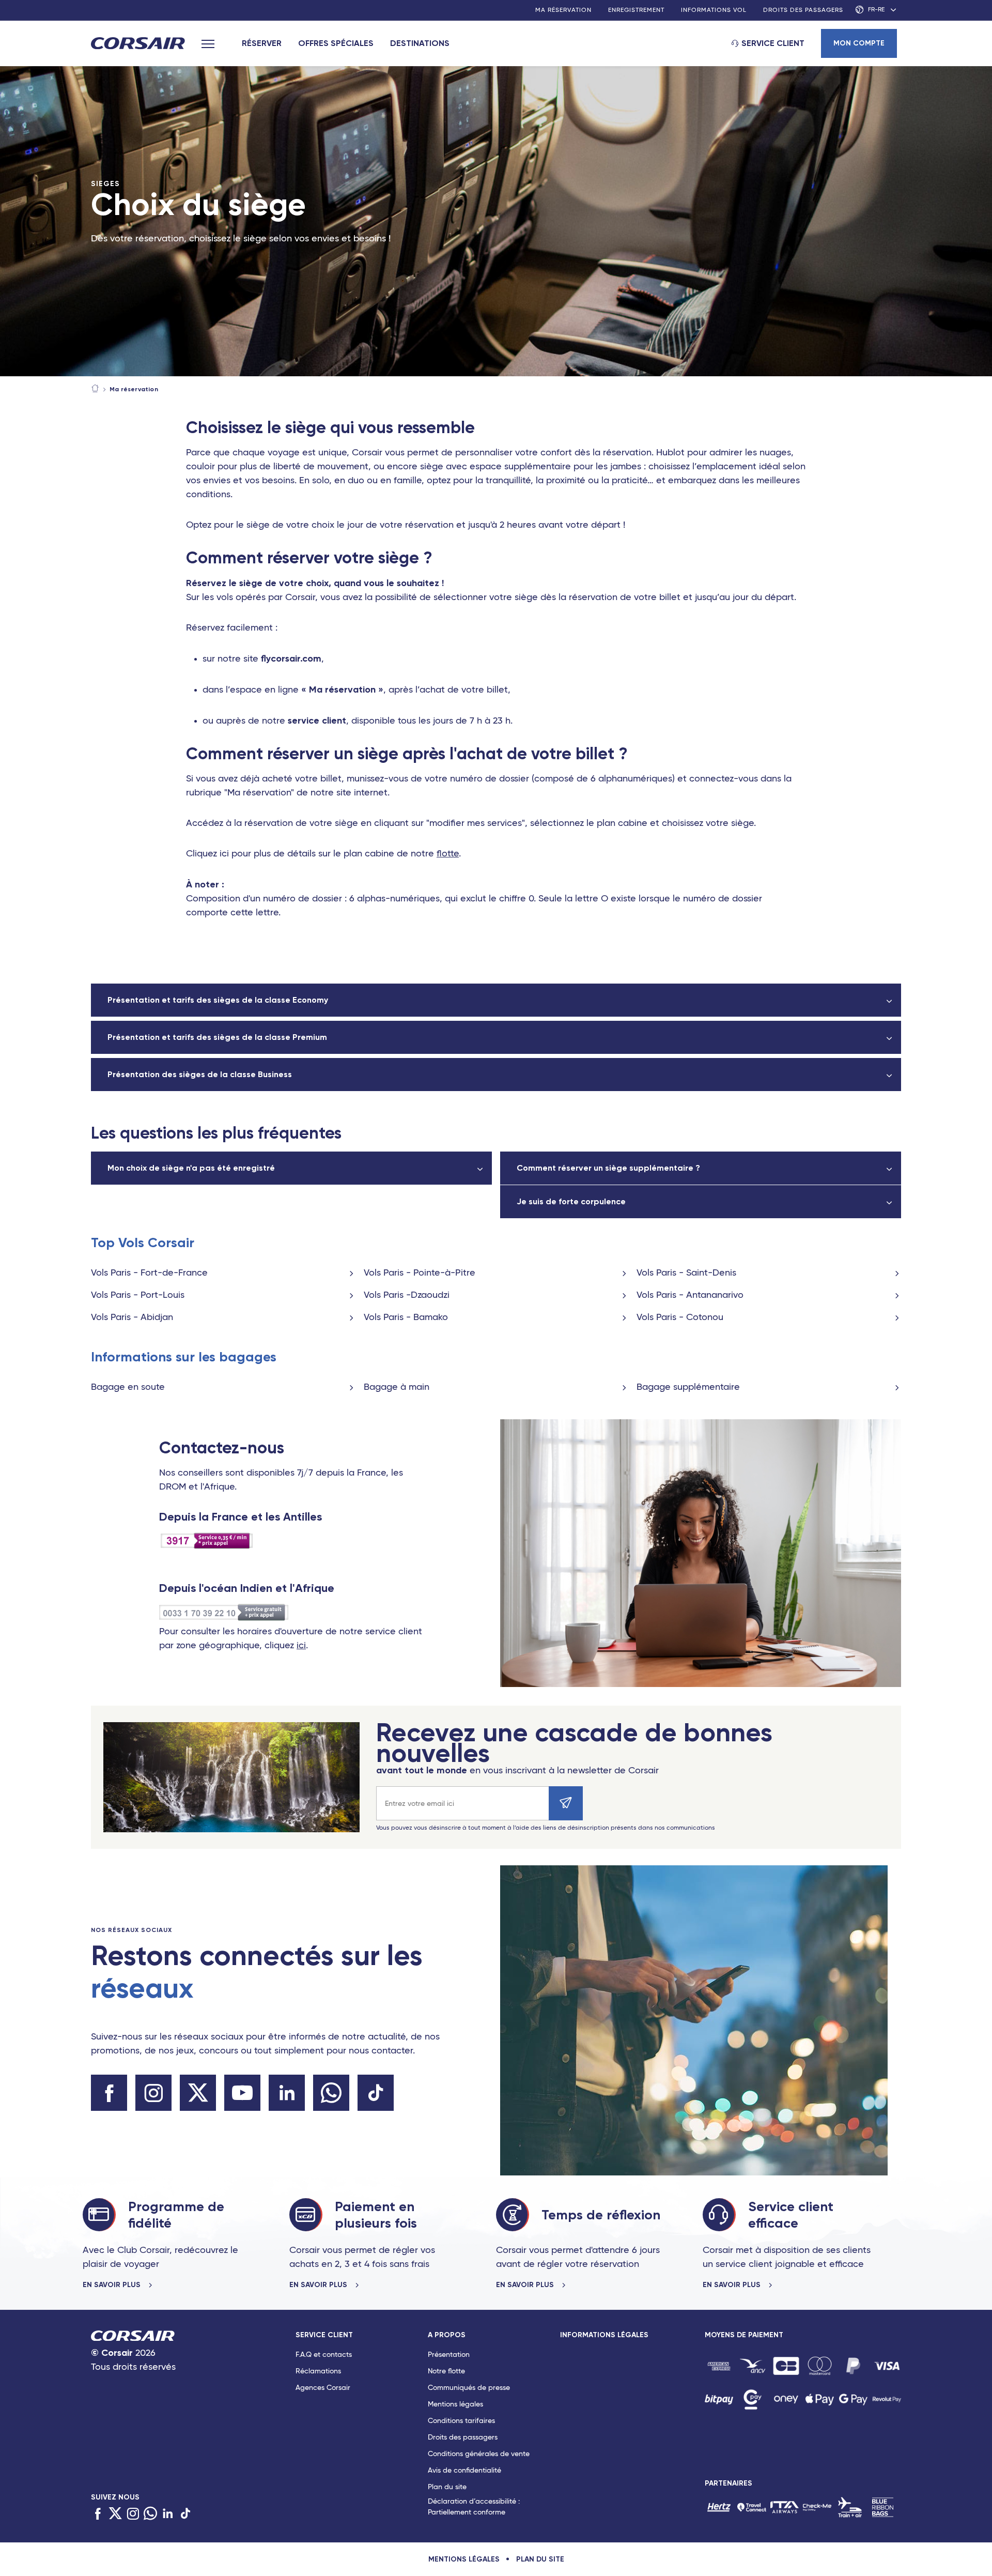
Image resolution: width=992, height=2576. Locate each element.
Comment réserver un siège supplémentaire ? (608, 1168)
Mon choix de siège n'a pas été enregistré (191, 1168)
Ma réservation (563, 10)
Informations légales (604, 2335)
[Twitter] (115, 2514)
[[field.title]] (719, 2366)
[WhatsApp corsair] (331, 2093)
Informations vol (714, 10)
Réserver (262, 43)
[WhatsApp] (150, 2514)
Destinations (420, 43)
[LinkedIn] (168, 2514)
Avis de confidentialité (464, 2471)
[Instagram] (133, 2514)
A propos (447, 2335)
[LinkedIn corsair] (287, 2093)
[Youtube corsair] (242, 2093)
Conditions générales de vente (479, 2454)
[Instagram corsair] (153, 2093)
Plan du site (447, 2487)
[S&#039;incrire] (566, 1803)
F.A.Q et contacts (324, 2355)
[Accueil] (95, 389)
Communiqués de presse (469, 2388)
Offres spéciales (336, 43)
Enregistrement (636, 10)
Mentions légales (455, 2404)
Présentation (449, 2355)
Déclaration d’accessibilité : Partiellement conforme (474, 2507)
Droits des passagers (803, 10)
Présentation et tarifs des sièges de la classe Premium (217, 1037)
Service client (773, 43)
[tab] (362, 2426)
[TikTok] (185, 2514)
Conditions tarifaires (461, 2421)
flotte (448, 854)
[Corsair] (138, 44)
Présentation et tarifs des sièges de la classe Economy (218, 1000)
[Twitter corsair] (198, 2093)
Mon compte (859, 43)
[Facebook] (98, 2514)
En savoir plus (113, 2285)
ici (301, 1646)
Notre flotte (446, 2371)
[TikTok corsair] (376, 2093)
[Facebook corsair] (109, 2093)
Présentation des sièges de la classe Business (200, 1074)
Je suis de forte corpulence (571, 1201)
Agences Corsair (323, 2388)
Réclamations (318, 2371)
